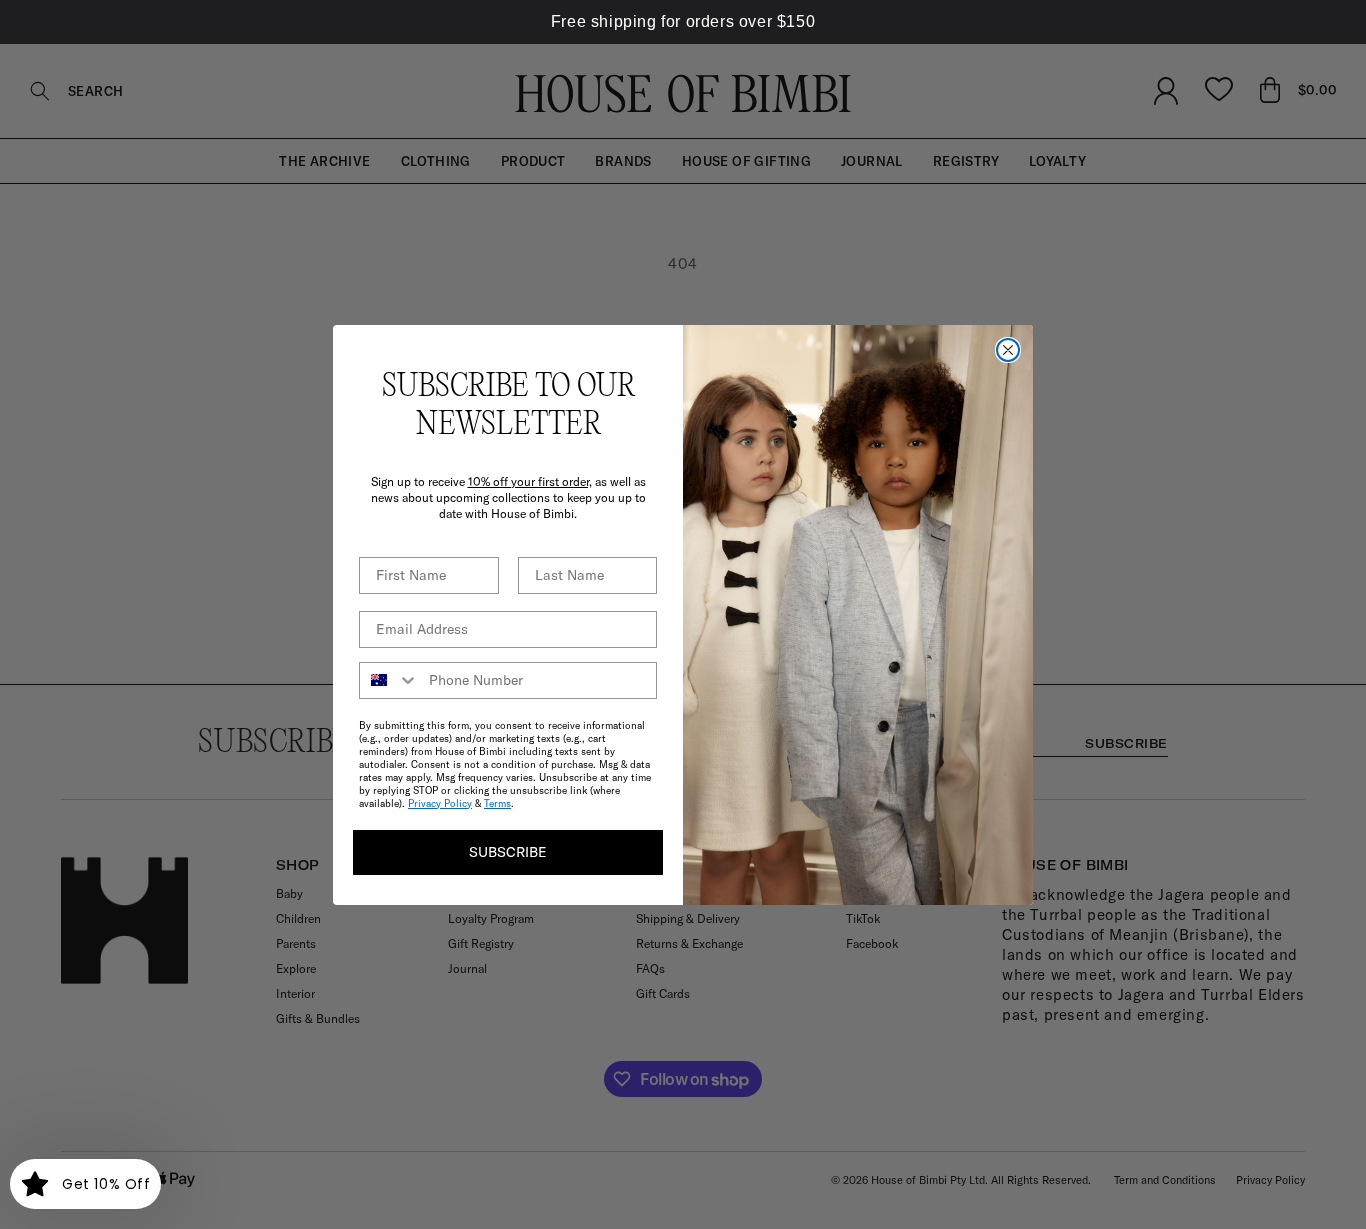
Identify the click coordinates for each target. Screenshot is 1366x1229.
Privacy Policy (440, 803)
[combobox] (389, 680)
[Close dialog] (1008, 350)
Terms (497, 803)
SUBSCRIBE (508, 852)
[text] (683, 22)
